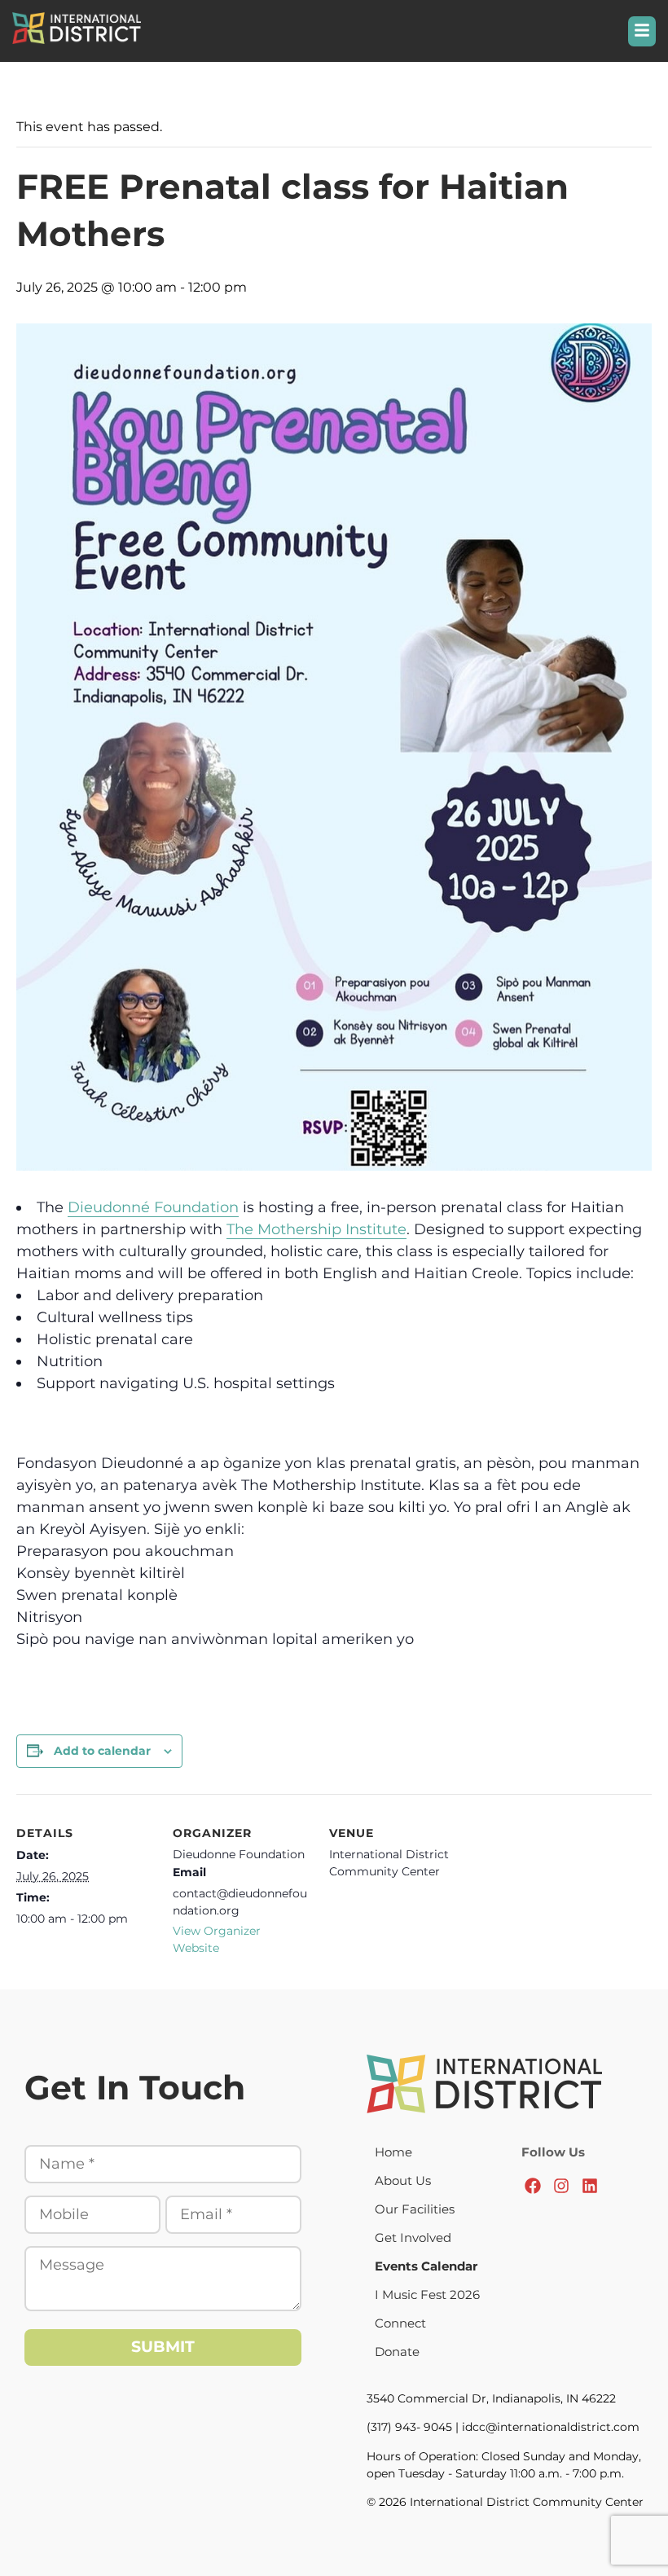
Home (393, 2152)
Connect (400, 2323)
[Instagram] (561, 2186)
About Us (403, 2180)
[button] (642, 31)
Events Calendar (426, 2266)
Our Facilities (415, 2209)
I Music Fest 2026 (427, 2295)
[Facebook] (533, 2186)
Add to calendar (102, 1751)
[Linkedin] (590, 2186)
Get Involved (413, 2238)
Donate (397, 2352)
